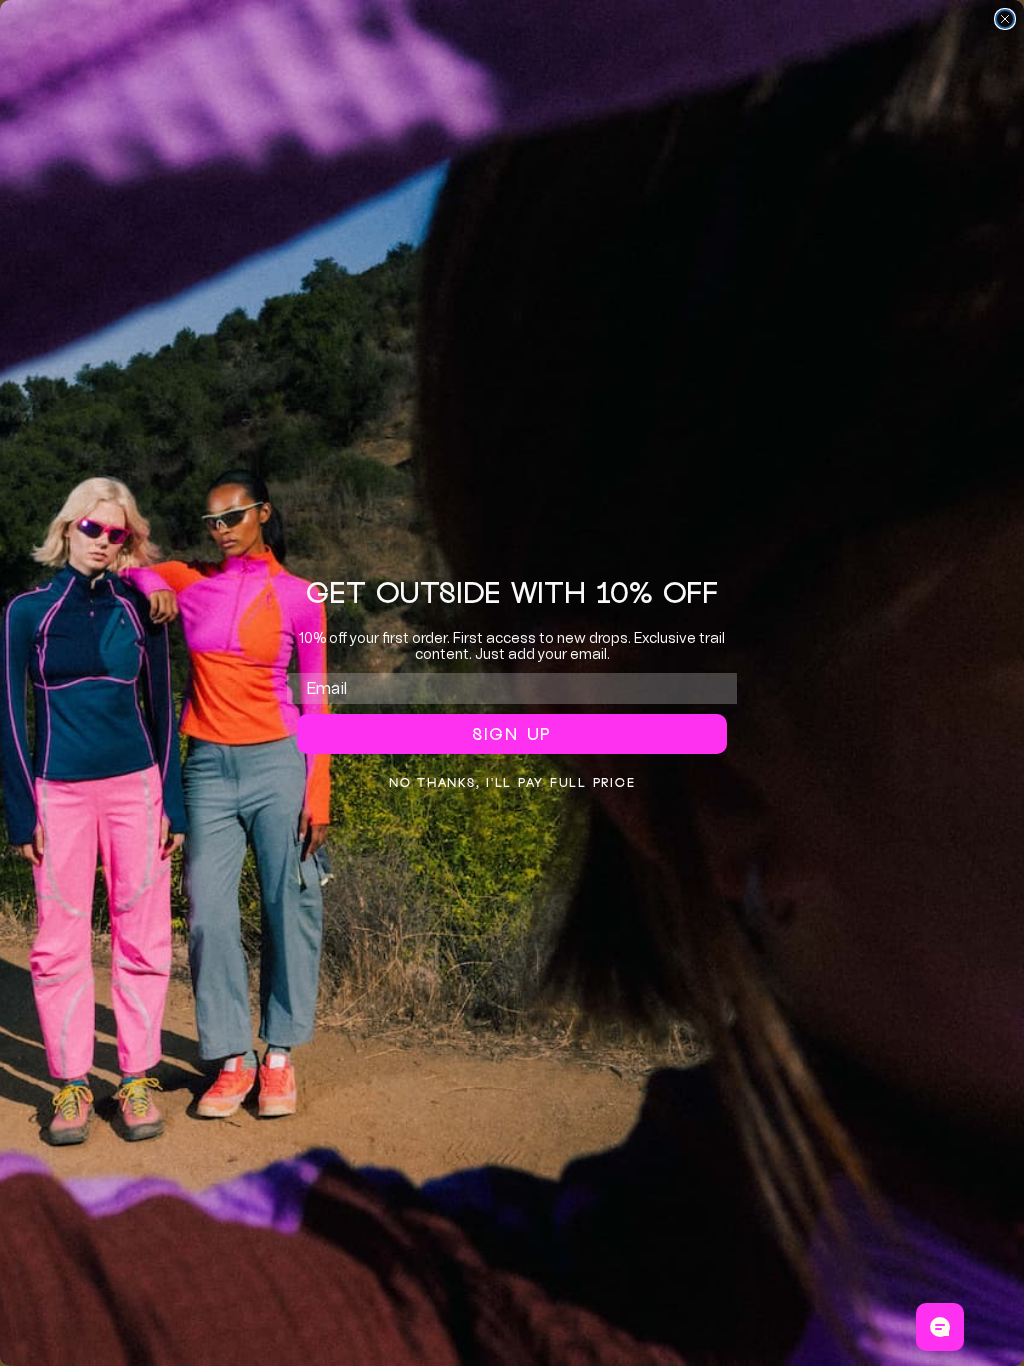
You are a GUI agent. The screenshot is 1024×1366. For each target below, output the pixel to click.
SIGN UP (512, 734)
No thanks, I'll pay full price (512, 782)
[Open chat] (940, 1327)
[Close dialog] (1005, 19)
